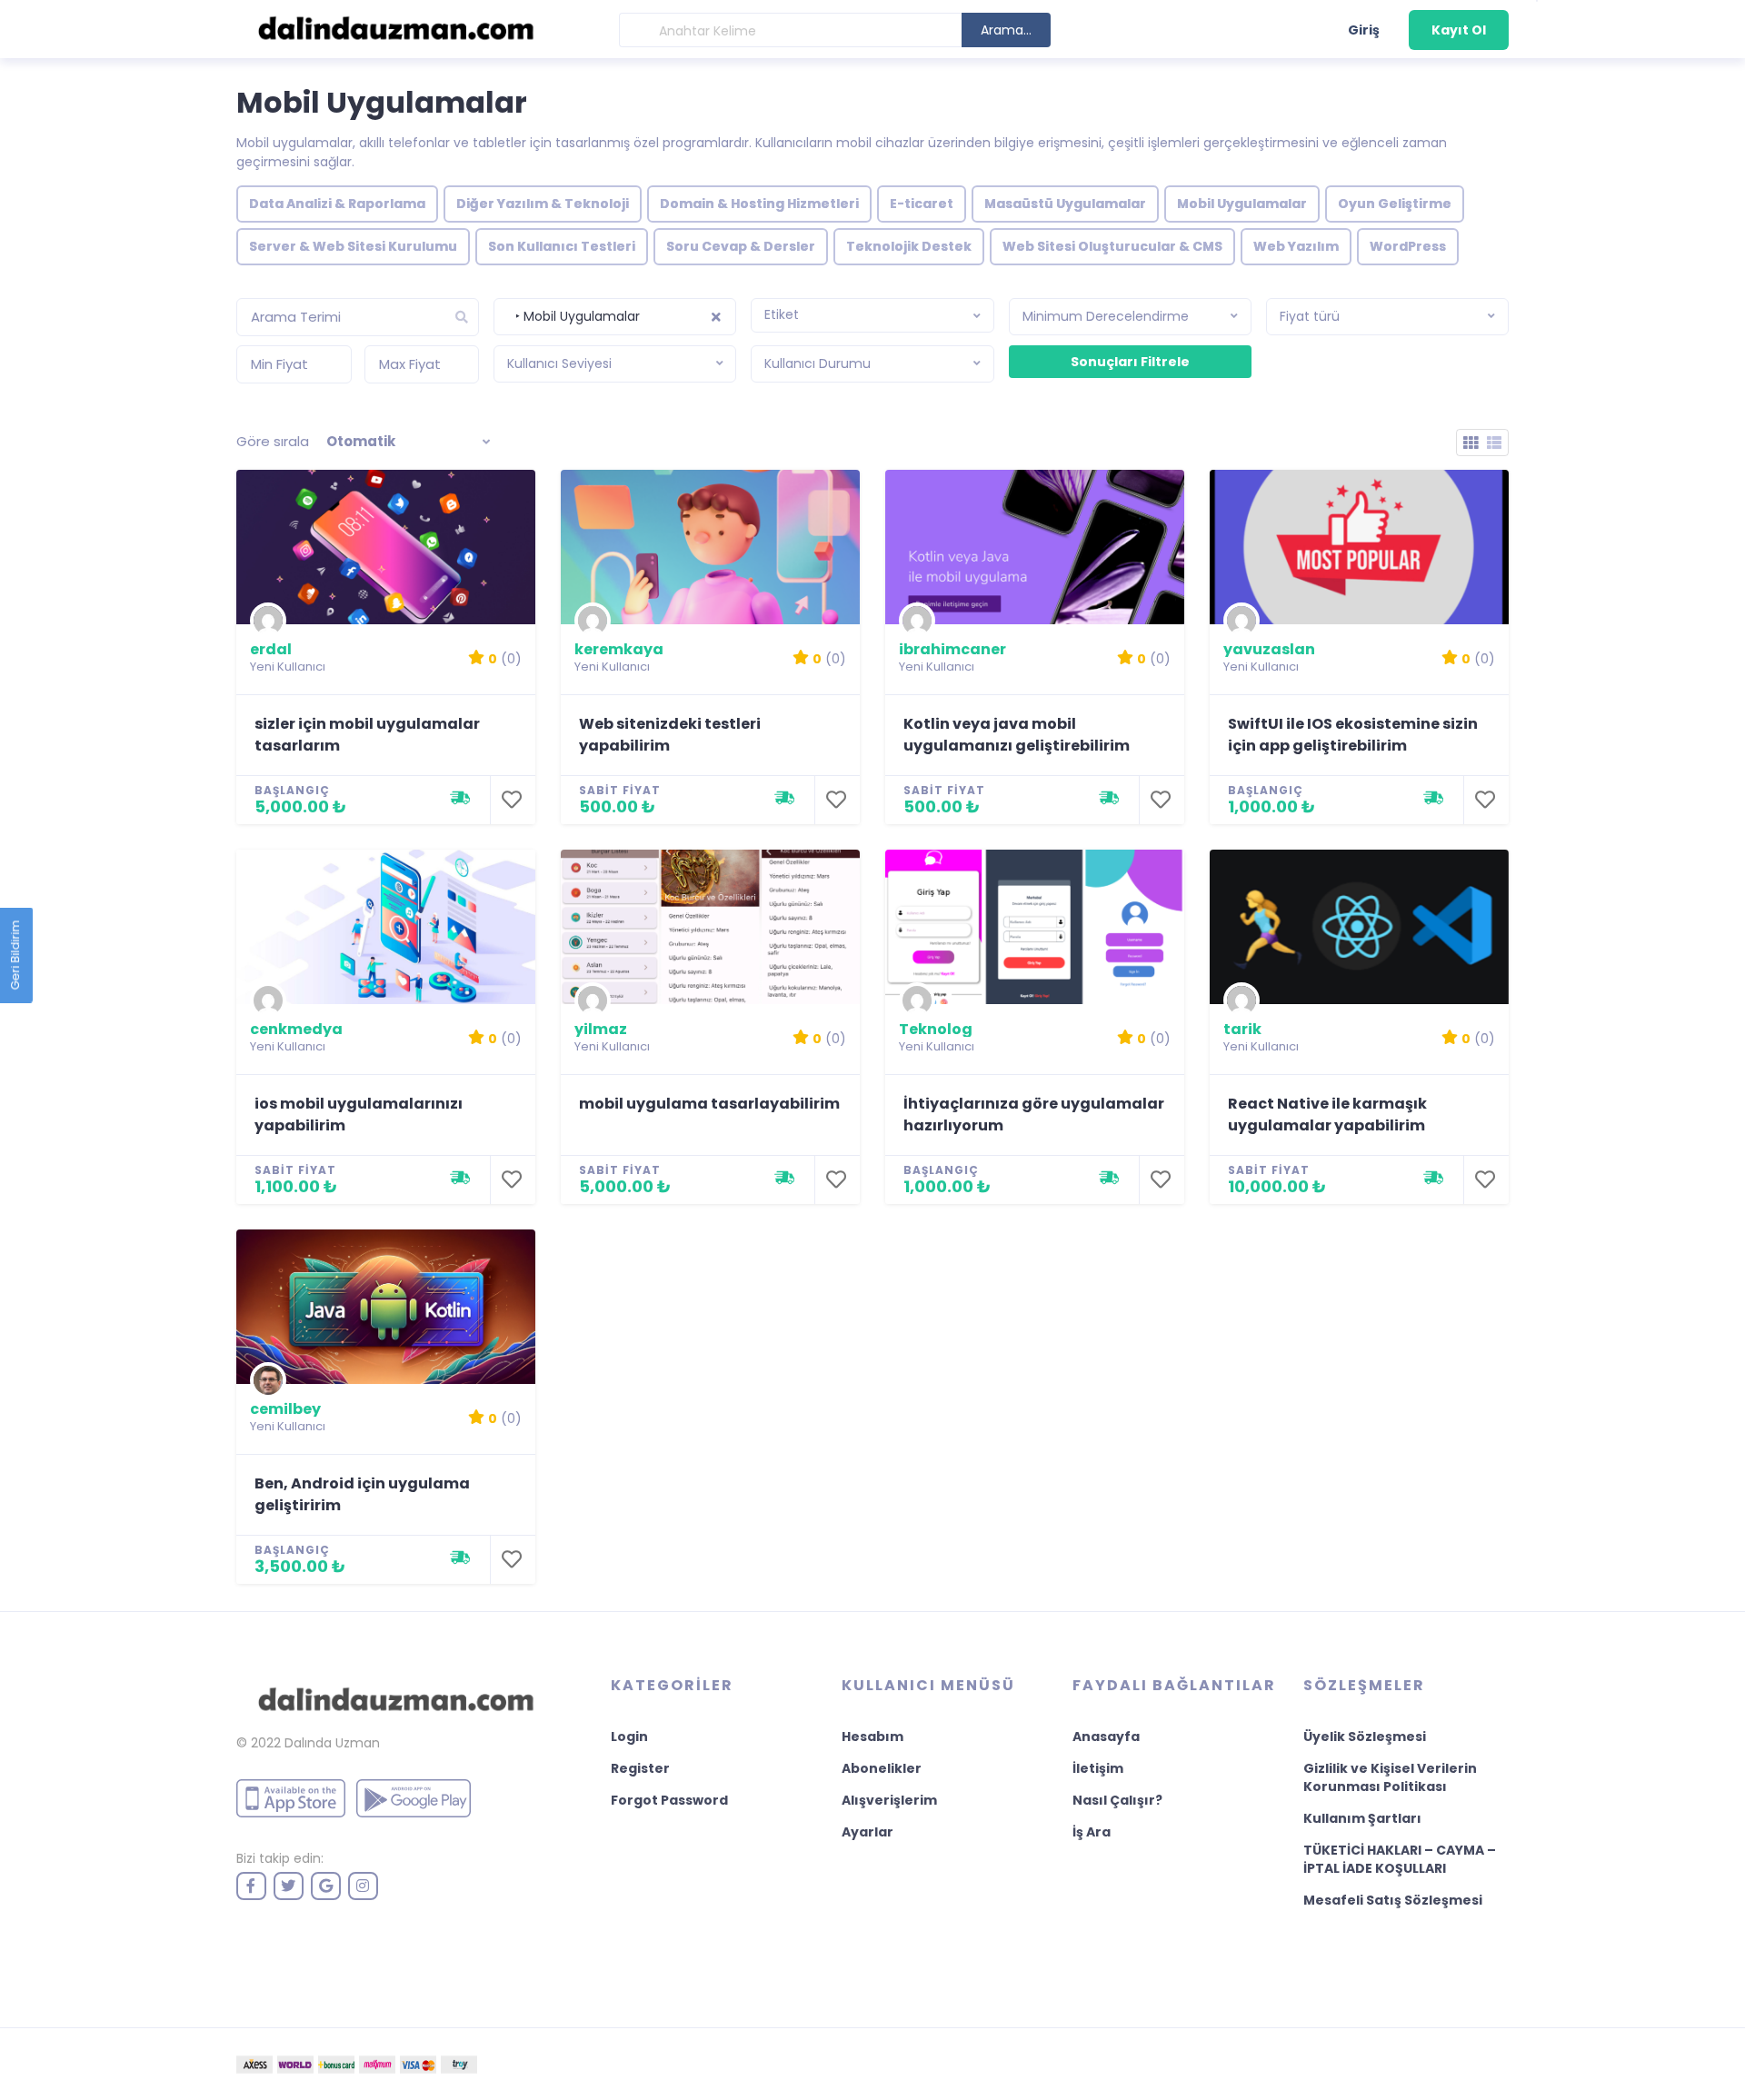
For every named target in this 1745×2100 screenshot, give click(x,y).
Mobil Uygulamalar (1242, 204)
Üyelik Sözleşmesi (1365, 1737)
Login (629, 1737)
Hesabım (872, 1737)
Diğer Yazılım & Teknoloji (543, 204)
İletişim (1098, 1768)
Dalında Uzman (332, 1743)
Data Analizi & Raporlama (337, 204)
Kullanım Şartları (1362, 1818)
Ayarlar (868, 1832)
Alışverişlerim (889, 1800)
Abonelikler (882, 1768)
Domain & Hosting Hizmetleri (759, 204)
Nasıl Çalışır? (1117, 1800)
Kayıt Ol (1459, 30)
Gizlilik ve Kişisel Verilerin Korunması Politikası (1390, 1777)
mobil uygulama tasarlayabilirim (709, 1104)
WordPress (1408, 246)
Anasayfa (1106, 1737)
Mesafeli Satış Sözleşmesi (1393, 1900)
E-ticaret (922, 204)
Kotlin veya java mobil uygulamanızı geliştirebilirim (1017, 735)
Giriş (1364, 30)
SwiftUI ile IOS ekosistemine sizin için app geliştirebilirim (1353, 735)
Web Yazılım (1296, 246)
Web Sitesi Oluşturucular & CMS (1112, 246)
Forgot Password (669, 1800)
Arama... (1006, 30)
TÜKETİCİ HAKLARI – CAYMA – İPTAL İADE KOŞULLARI (1400, 1859)
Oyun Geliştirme (1395, 204)
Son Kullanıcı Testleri (562, 246)
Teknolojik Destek (909, 246)
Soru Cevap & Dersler (741, 246)
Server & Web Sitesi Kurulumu (353, 246)
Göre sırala (273, 441)
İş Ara (1092, 1832)
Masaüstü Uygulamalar (1065, 204)
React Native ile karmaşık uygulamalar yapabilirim (1327, 1115)
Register (640, 1768)
